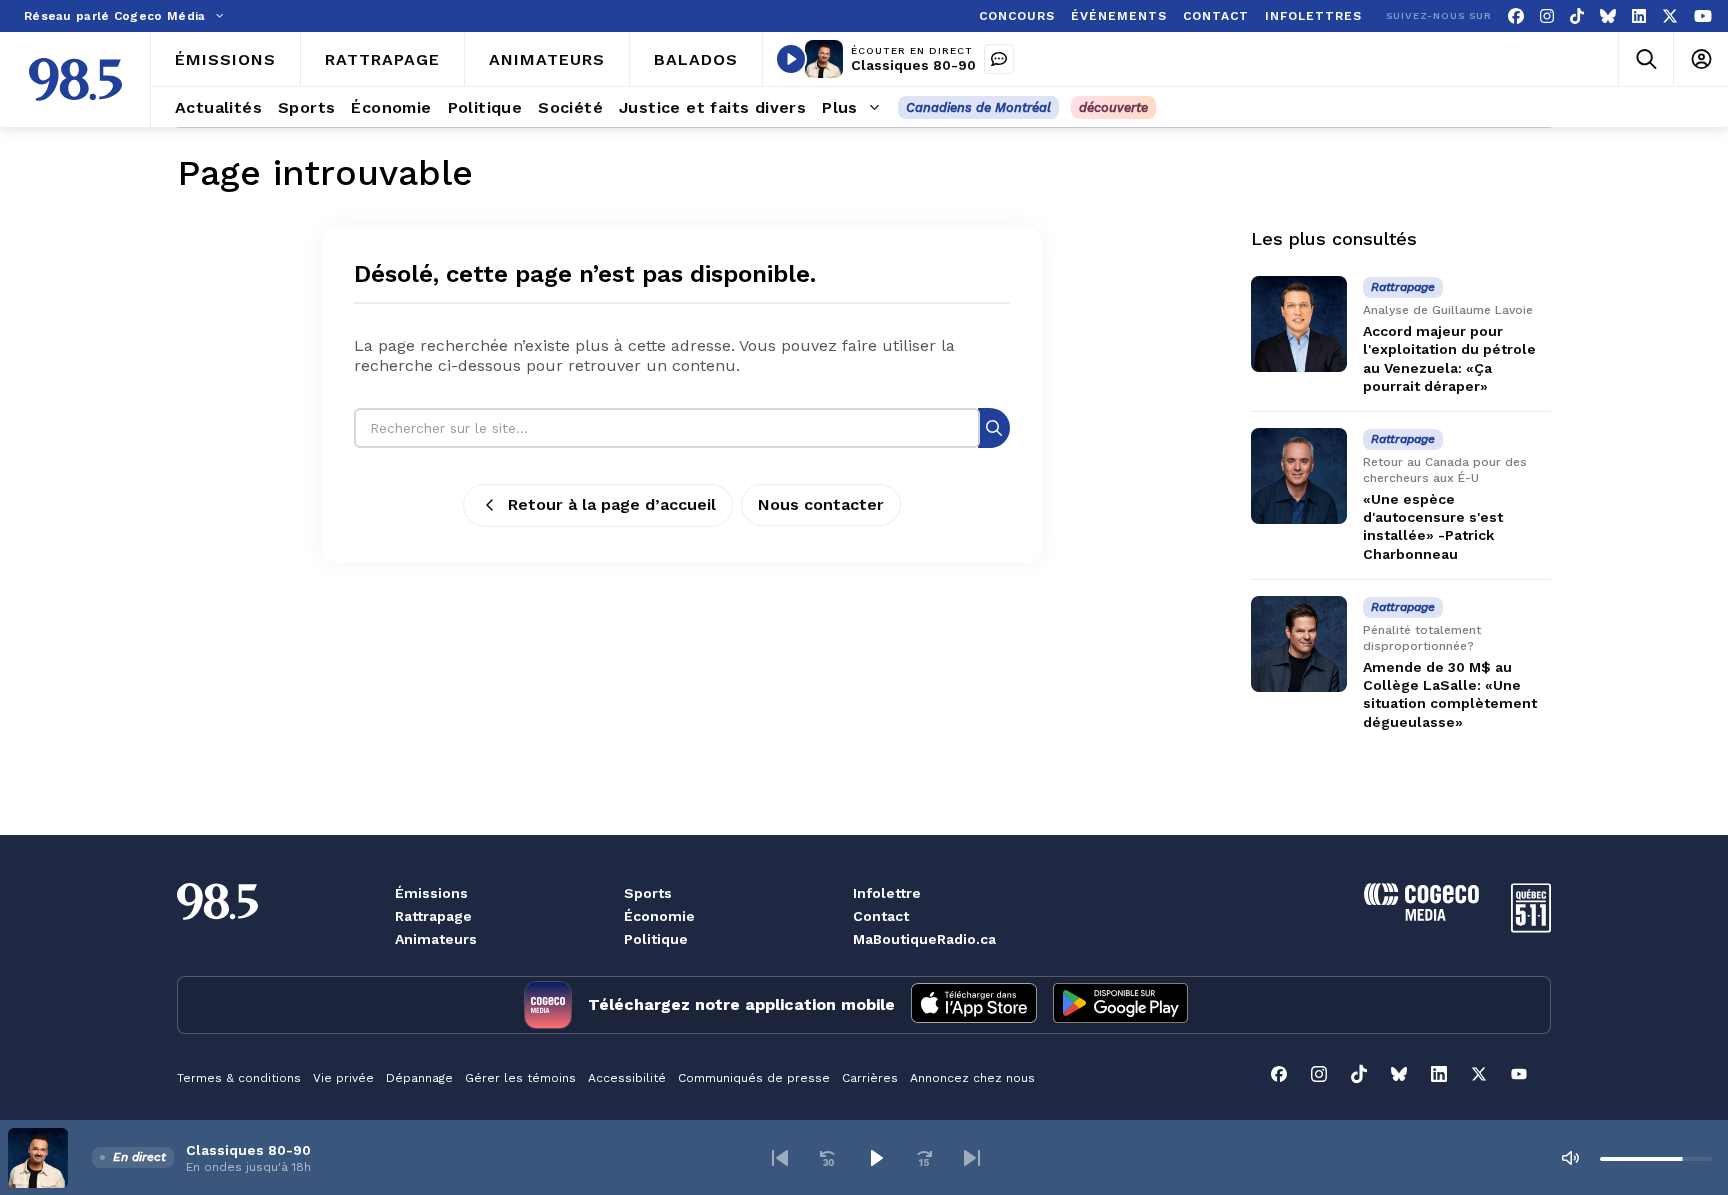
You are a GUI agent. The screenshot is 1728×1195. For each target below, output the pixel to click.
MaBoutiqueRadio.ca (924, 939)
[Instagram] (1547, 16)
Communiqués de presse (754, 1078)
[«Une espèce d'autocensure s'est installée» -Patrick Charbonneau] (1299, 476)
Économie (659, 916)
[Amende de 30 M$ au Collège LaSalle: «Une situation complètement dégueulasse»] (1299, 644)
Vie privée (343, 1078)
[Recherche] (994, 427)
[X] (1670, 16)
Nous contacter (821, 504)
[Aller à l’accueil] (75, 79)
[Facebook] (1516, 16)
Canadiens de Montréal (978, 107)
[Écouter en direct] (791, 59)
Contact (881, 916)
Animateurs (436, 939)
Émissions (431, 893)
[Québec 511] (1531, 927)
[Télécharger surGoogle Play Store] (1120, 1005)
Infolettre (887, 893)
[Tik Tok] (1577, 16)
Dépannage (419, 1078)
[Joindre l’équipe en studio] (999, 59)
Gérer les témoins (520, 1078)
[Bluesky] (1608, 16)
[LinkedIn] (1639, 16)
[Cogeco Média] (1421, 915)
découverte (1113, 107)
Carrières (870, 1078)
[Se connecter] (1700, 59)
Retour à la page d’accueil (612, 504)
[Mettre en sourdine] (1570, 1158)
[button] (780, 1158)
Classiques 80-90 (913, 65)
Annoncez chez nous (972, 1078)
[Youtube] (1703, 16)
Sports (648, 893)
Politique (656, 939)
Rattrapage (433, 916)
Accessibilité (627, 1078)
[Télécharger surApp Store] (974, 1005)
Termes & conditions (239, 1078)
